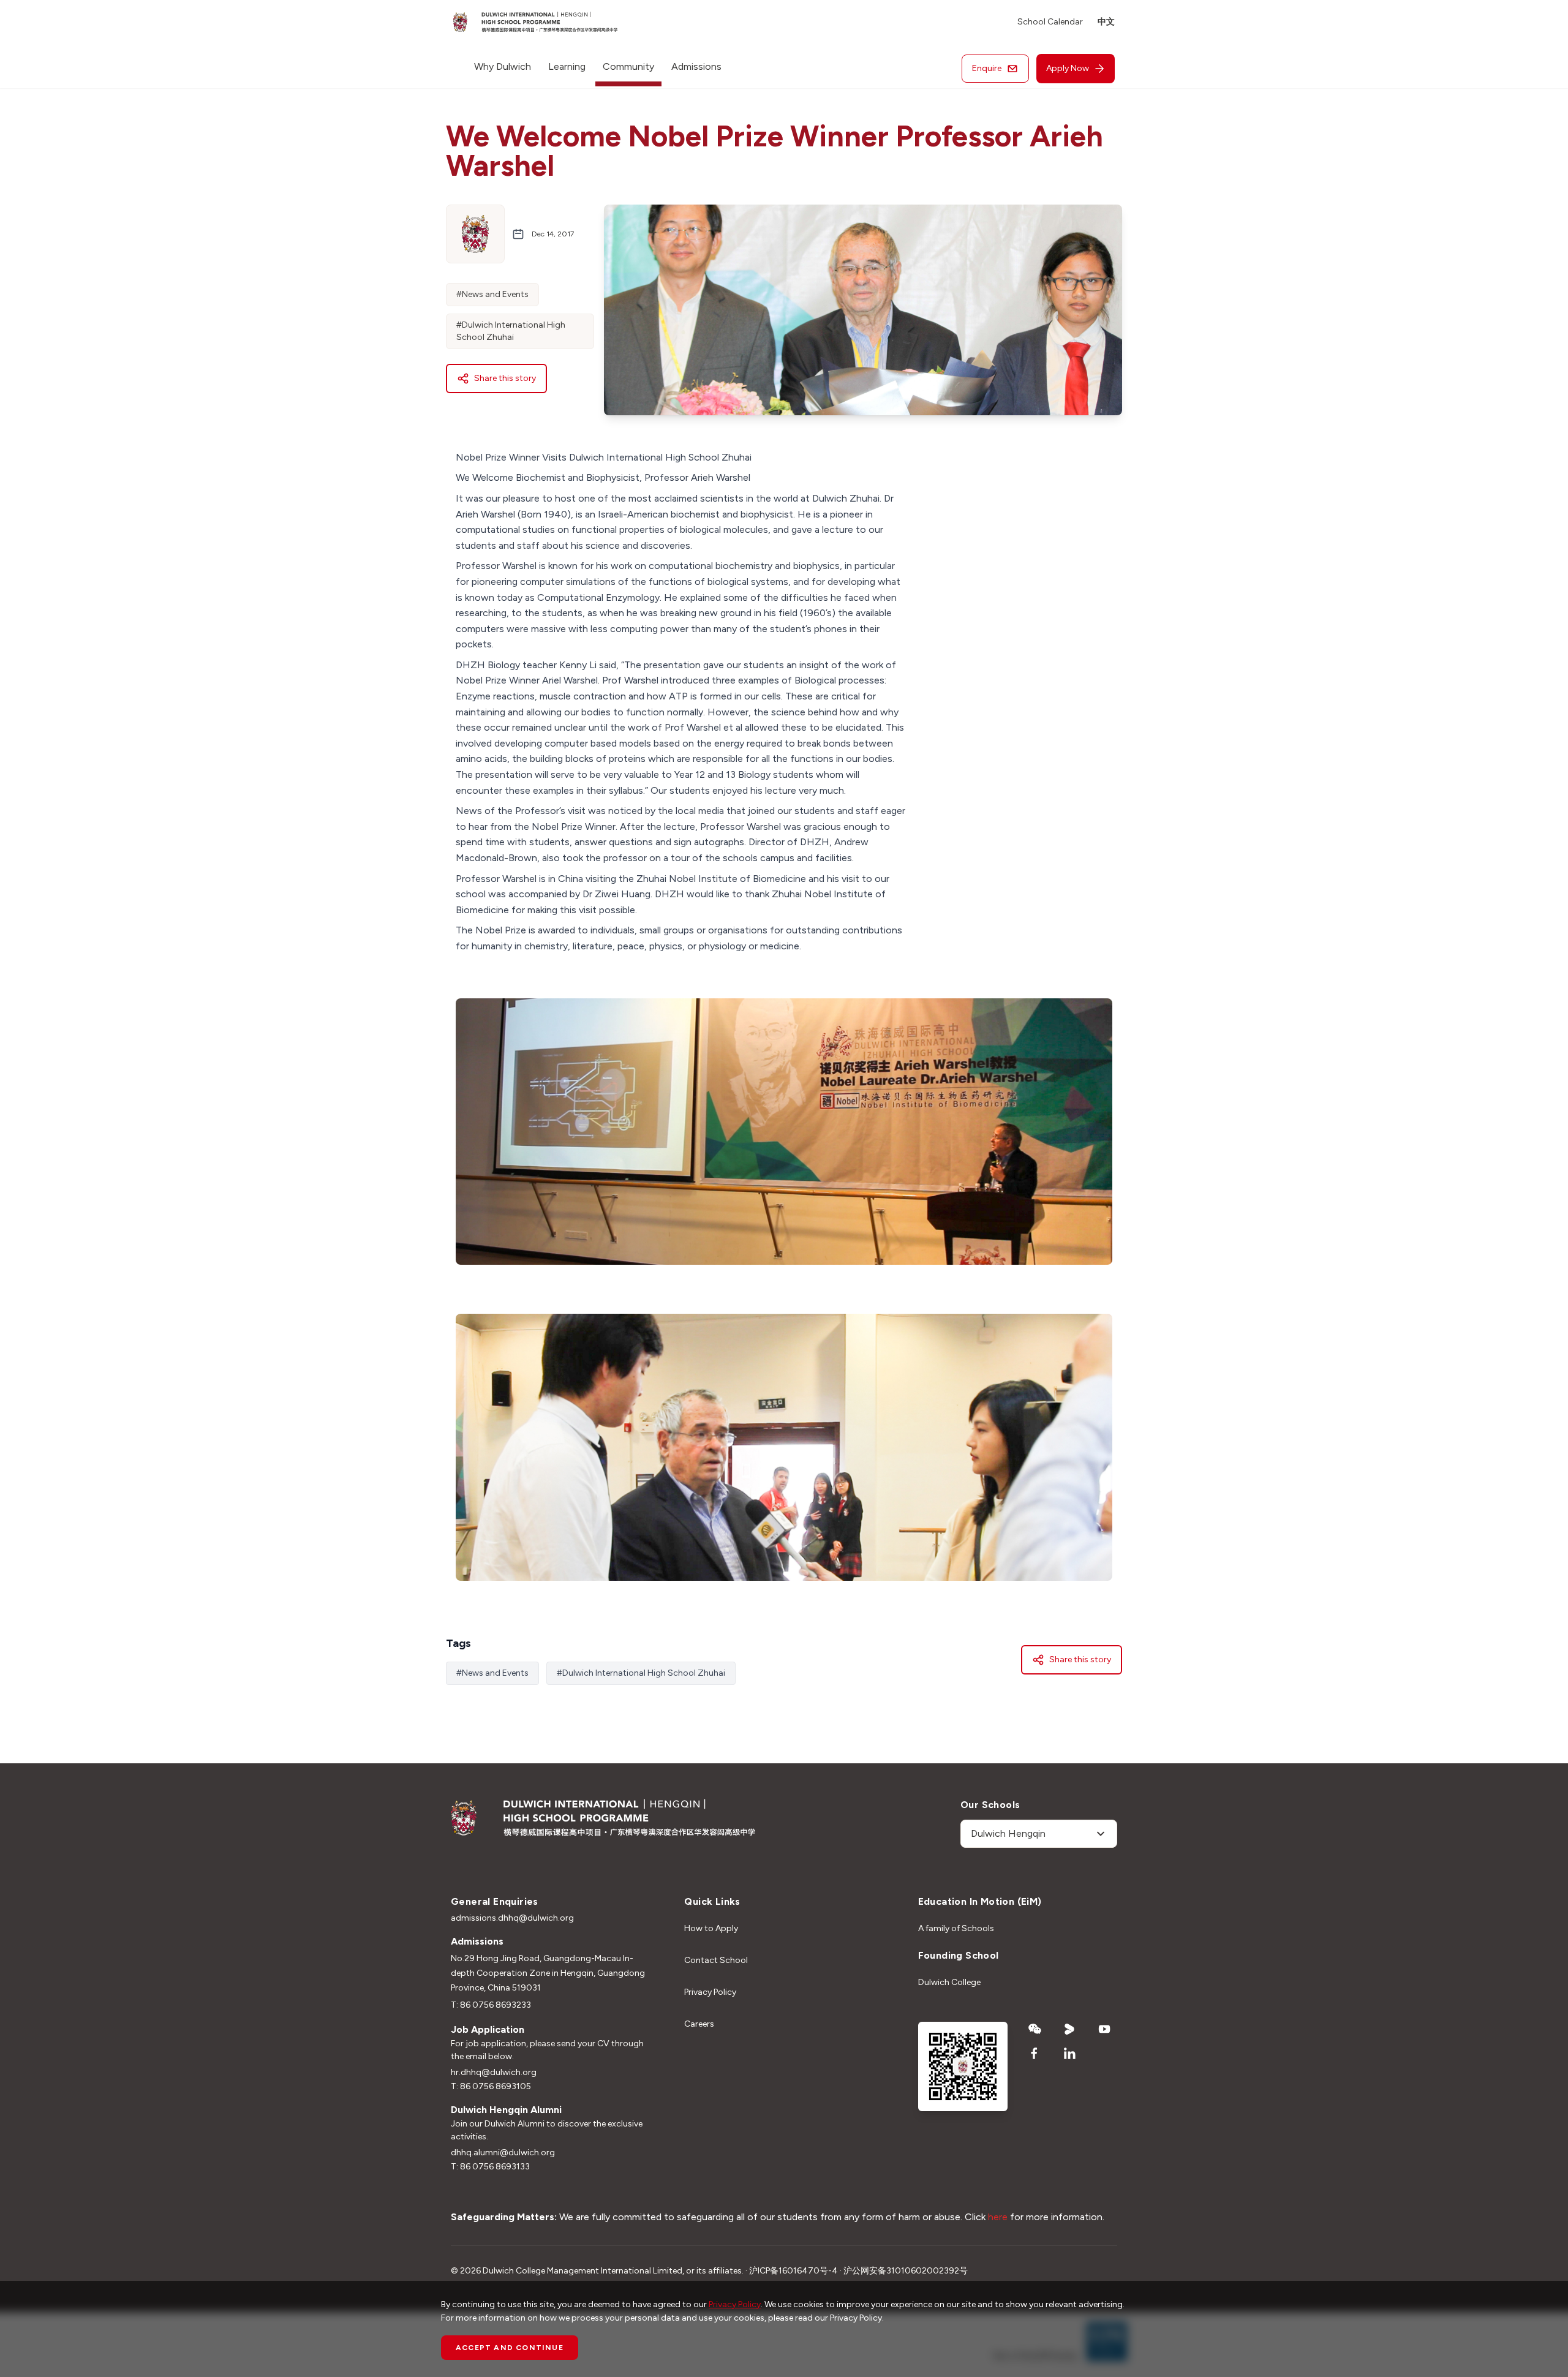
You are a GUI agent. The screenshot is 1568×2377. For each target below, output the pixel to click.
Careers (699, 2024)
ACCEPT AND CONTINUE (510, 2348)
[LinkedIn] (1070, 2054)
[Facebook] (1035, 2054)
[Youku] (1070, 2029)
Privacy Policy (710, 1992)
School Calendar (1050, 22)
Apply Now (1068, 68)
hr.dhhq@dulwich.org (494, 2072)
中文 (1106, 22)
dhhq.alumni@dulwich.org (503, 2153)
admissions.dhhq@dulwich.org (512, 1918)
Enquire (987, 68)
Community (628, 66)
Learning (567, 66)
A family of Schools (956, 1928)
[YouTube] (1105, 2029)
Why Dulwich (503, 66)
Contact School (716, 1960)
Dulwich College (949, 1982)
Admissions (696, 66)
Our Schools (990, 1805)
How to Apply (711, 1928)
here (999, 2217)
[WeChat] (1035, 2029)
